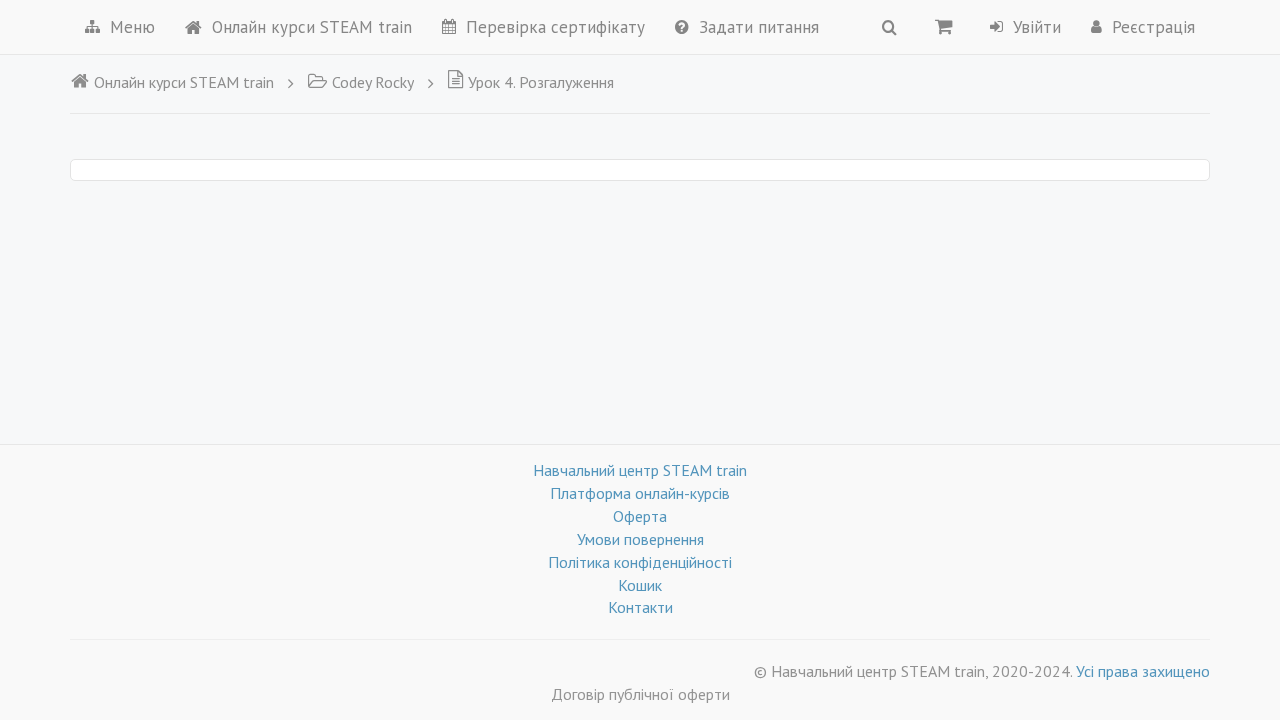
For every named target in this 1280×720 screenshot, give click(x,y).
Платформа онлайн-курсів (640, 493)
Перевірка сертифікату (555, 27)
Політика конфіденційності (640, 562)
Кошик (640, 585)
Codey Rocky (373, 82)
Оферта (640, 516)
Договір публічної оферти (640, 694)
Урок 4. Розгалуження (541, 82)
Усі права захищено (1143, 671)
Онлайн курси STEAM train (312, 27)
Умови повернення (640, 539)
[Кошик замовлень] (944, 26)
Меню (132, 27)
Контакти (640, 607)
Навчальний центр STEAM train (640, 470)
